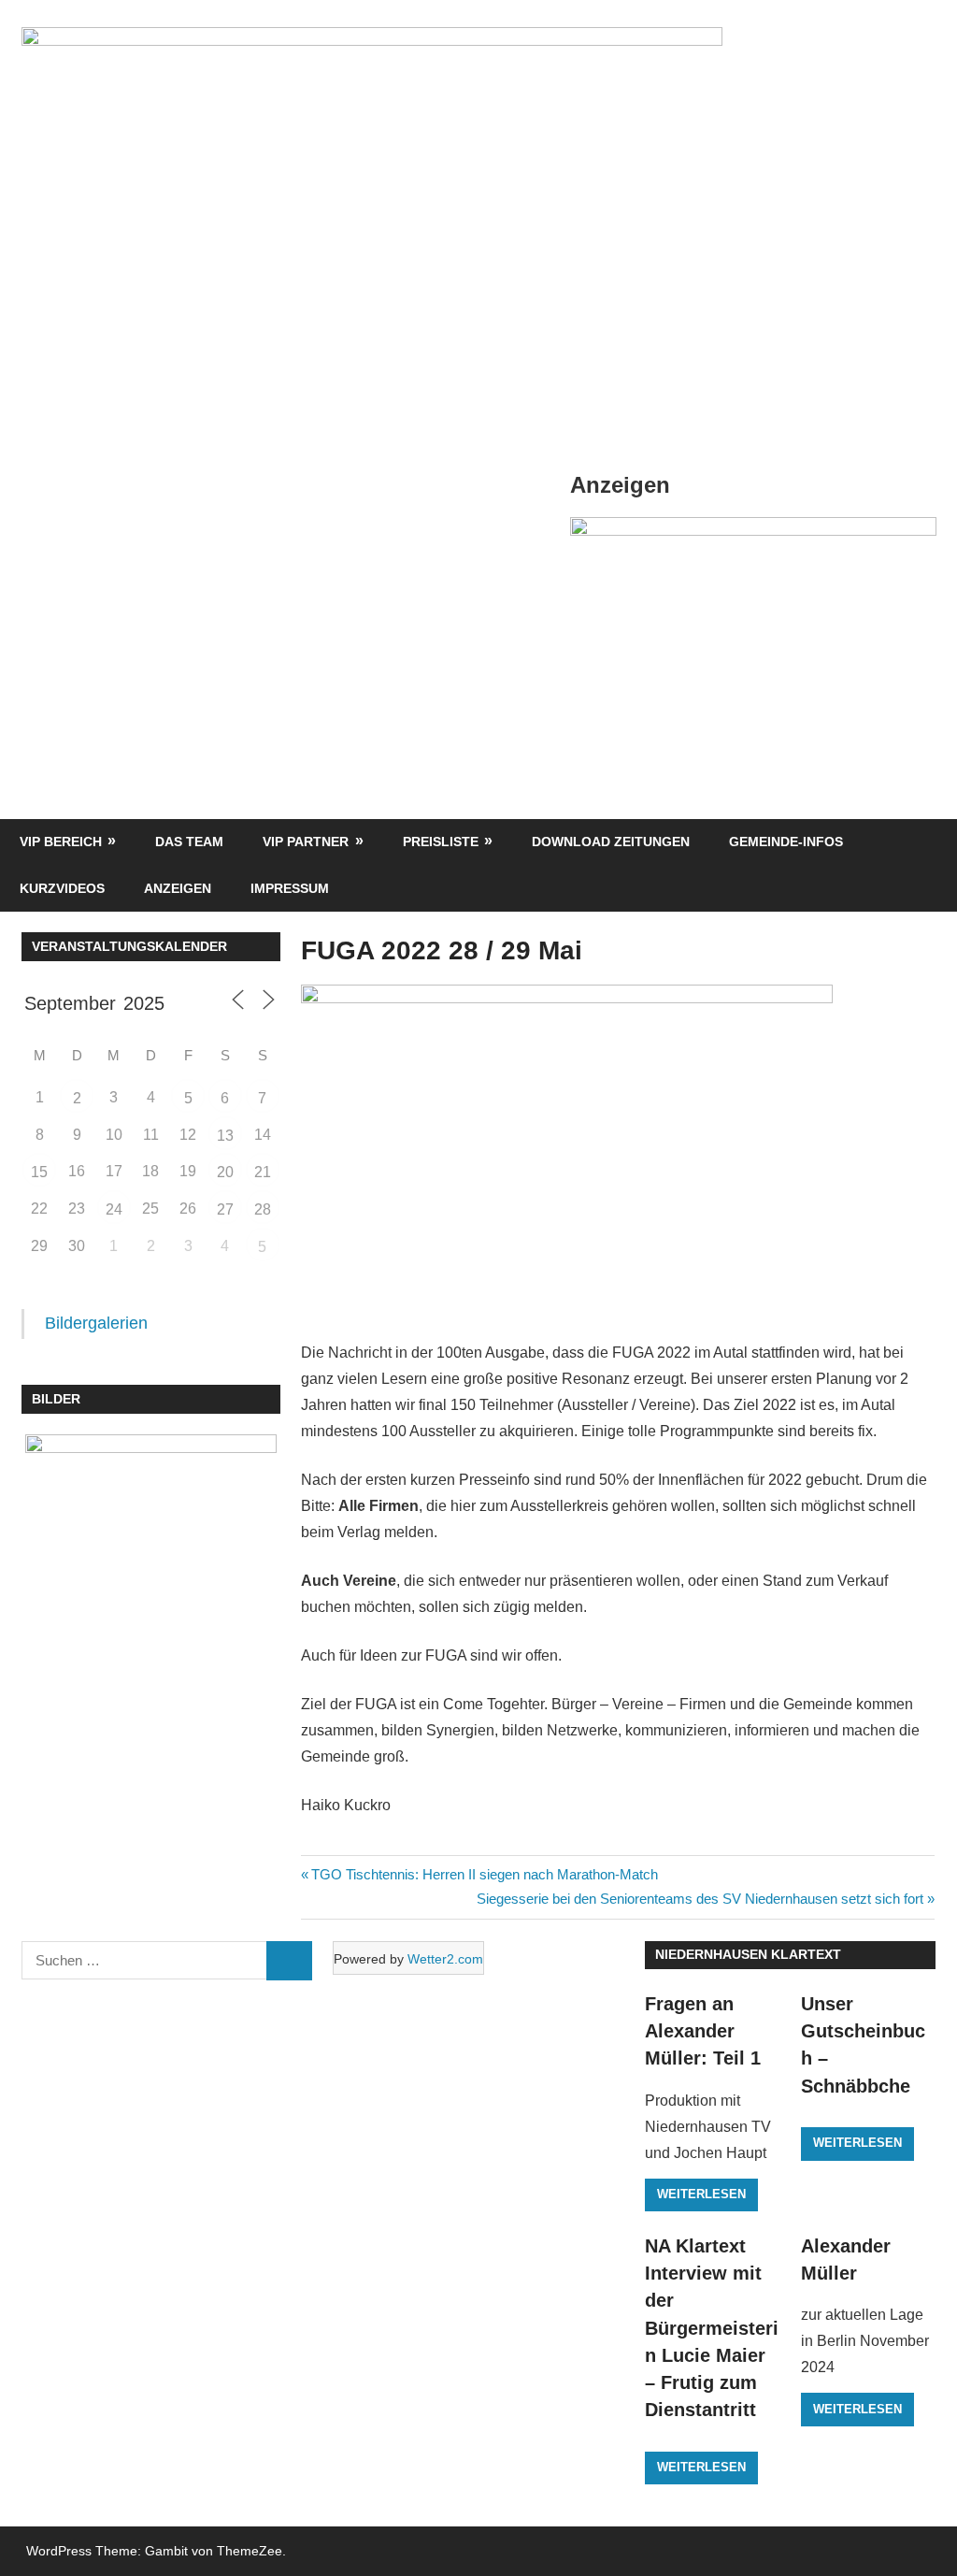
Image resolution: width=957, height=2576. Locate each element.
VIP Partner (306, 842)
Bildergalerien (96, 1323)
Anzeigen (178, 888)
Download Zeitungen (611, 842)
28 (263, 1209)
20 (225, 1172)
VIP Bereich (61, 842)
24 (114, 1209)
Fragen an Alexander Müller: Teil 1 (703, 2031)
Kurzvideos (62, 888)
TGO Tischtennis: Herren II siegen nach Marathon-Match (484, 1874)
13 (225, 1136)
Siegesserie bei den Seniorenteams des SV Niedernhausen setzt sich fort (700, 1899)
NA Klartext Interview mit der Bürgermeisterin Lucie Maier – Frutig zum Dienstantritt (712, 2328)
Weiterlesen (701, 2194)
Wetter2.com (445, 1959)
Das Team (189, 842)
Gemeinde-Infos (786, 842)
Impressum (290, 888)
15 (39, 1172)
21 (263, 1172)
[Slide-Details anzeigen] (753, 531)
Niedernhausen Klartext (748, 1954)
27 (225, 1209)
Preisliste (441, 842)
